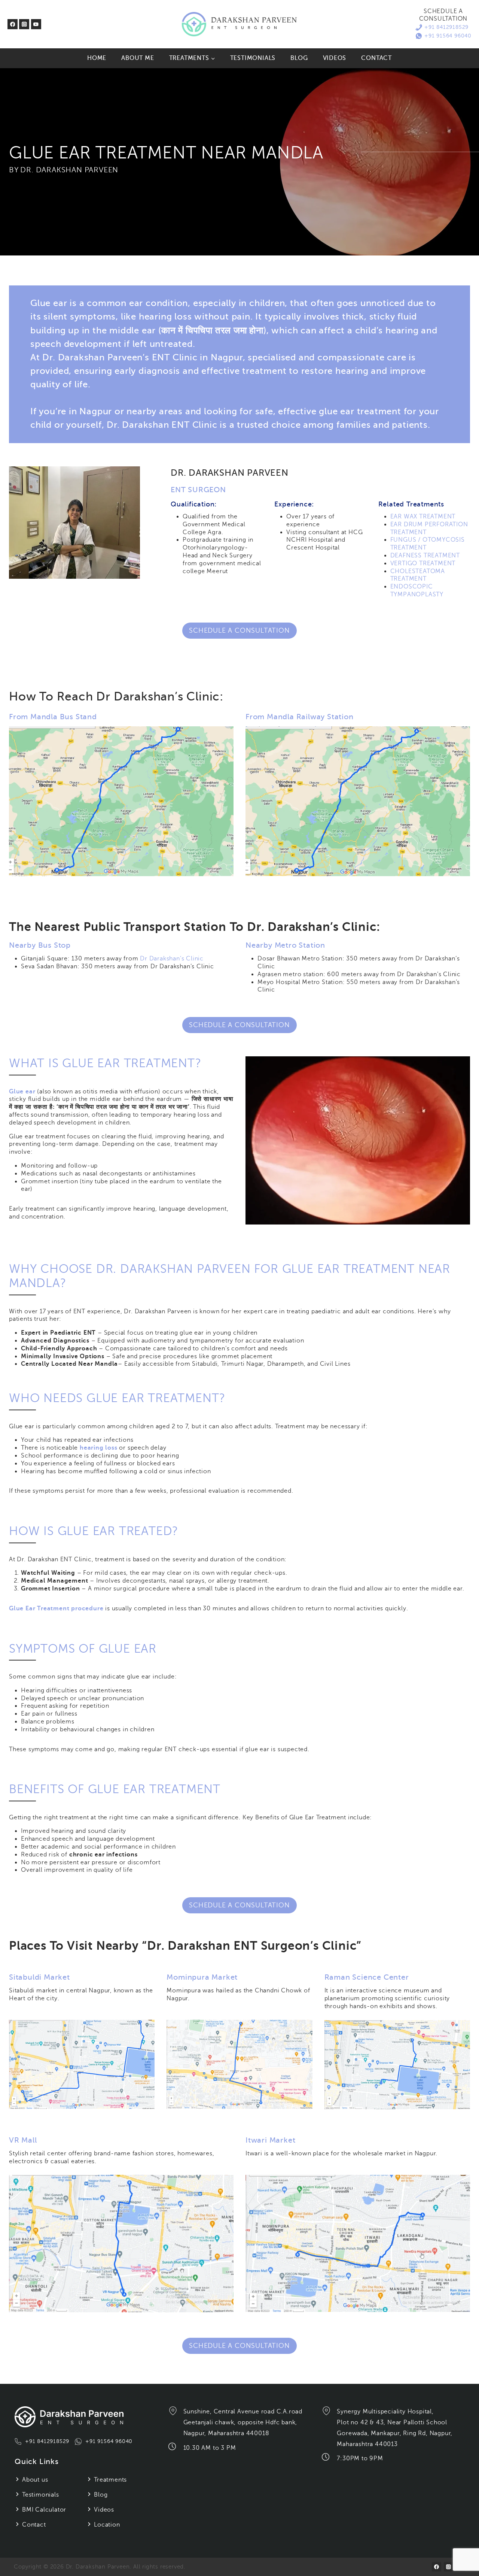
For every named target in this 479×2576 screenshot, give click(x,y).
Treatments (110, 2480)
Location (107, 2525)
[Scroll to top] (465, 2551)
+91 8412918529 (446, 27)
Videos (335, 58)
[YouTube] (36, 24)
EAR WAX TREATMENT (423, 517)
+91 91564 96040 (448, 36)
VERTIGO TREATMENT (423, 563)
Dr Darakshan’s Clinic (172, 959)
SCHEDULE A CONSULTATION (239, 630)
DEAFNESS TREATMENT (425, 556)
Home (97, 58)
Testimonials (253, 58)
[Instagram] (24, 24)
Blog (299, 58)
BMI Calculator (44, 2510)
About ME (138, 58)
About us (35, 2480)
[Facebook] (13, 24)
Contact (376, 58)
